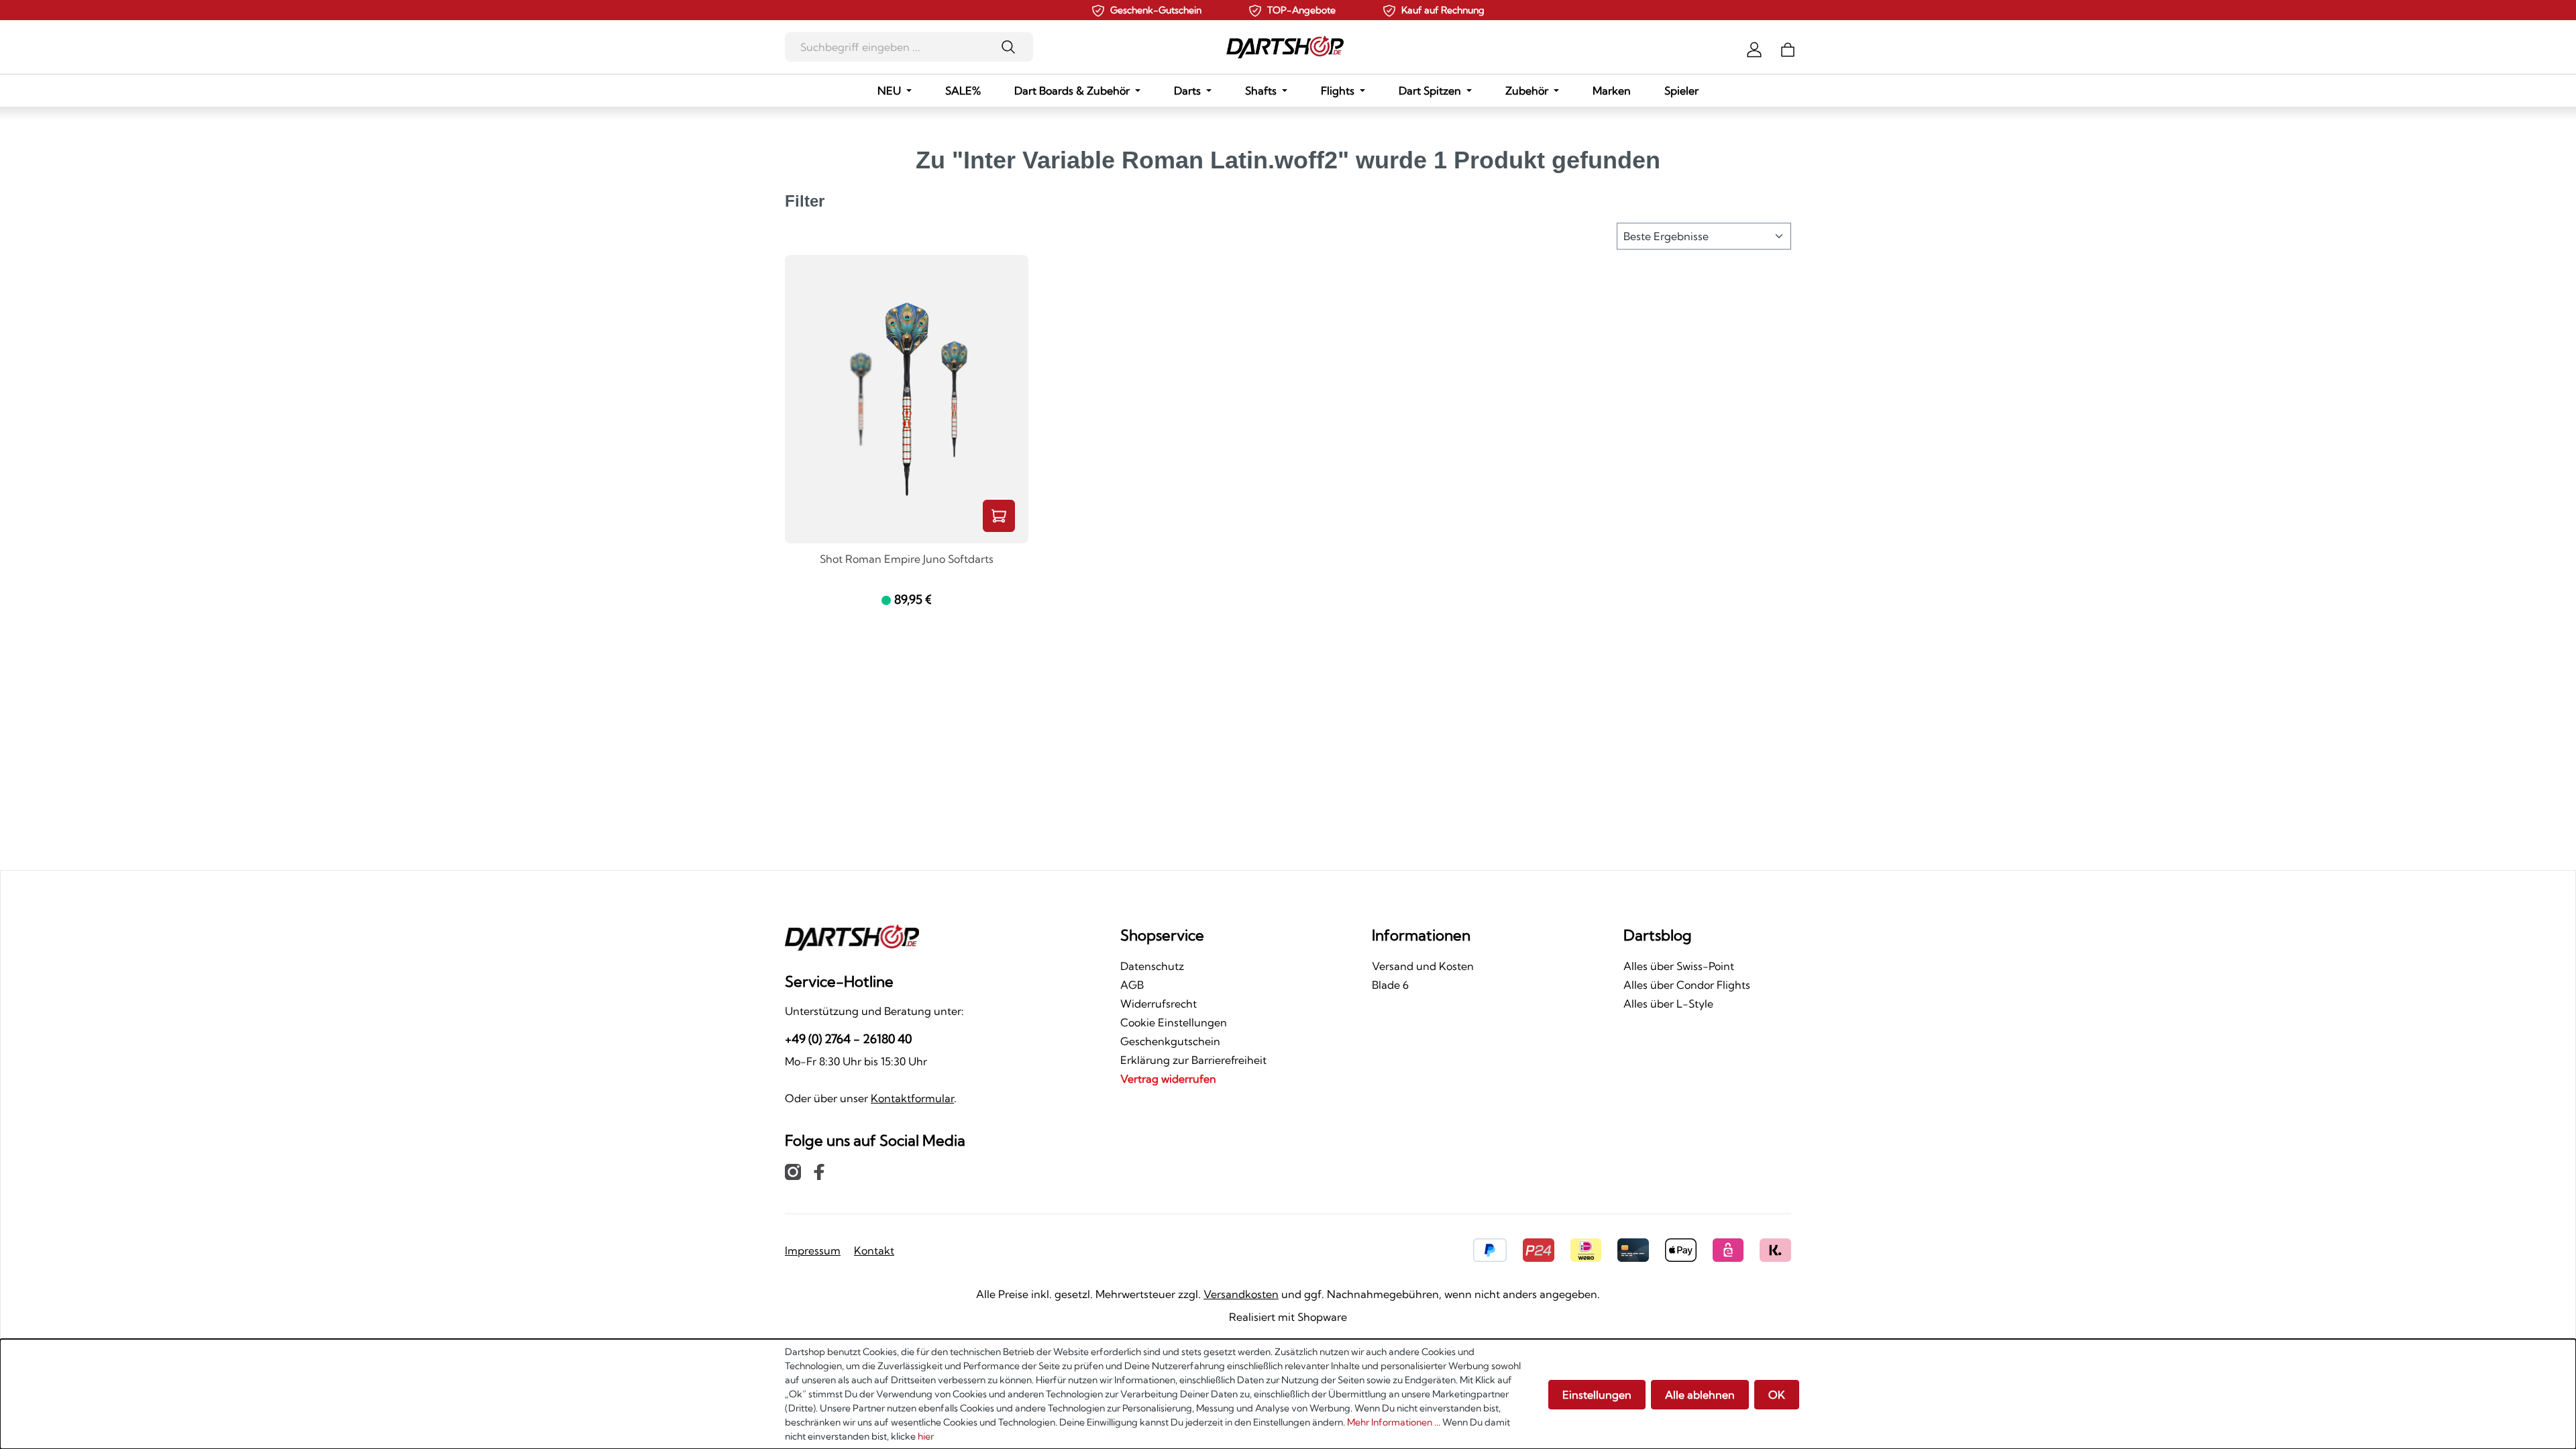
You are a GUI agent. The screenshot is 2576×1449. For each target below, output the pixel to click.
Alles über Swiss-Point (1679, 966)
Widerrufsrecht (1159, 1004)
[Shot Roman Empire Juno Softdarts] (907, 399)
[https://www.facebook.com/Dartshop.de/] (819, 1171)
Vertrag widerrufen (1168, 1079)
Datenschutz (1152, 966)
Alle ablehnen (1700, 1395)
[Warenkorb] (1788, 48)
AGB (1132, 985)
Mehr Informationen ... (1394, 1422)
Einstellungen (1597, 1395)
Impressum (813, 1250)
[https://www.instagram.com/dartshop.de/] (793, 1171)
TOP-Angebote (1301, 10)
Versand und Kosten (1423, 966)
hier (926, 1436)
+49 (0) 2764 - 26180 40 (848, 1039)
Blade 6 (1390, 985)
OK (1777, 1395)
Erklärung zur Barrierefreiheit (1193, 1060)
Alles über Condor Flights (1687, 985)
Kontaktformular (912, 1098)
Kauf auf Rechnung (1443, 10)
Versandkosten (1241, 1294)
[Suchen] (1013, 47)
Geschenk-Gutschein (1156, 10)
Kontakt (874, 1250)
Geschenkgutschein (1170, 1041)
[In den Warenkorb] (999, 516)
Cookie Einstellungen (1174, 1022)
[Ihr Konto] (1754, 48)
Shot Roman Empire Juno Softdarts (907, 559)
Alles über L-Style (1668, 1004)
